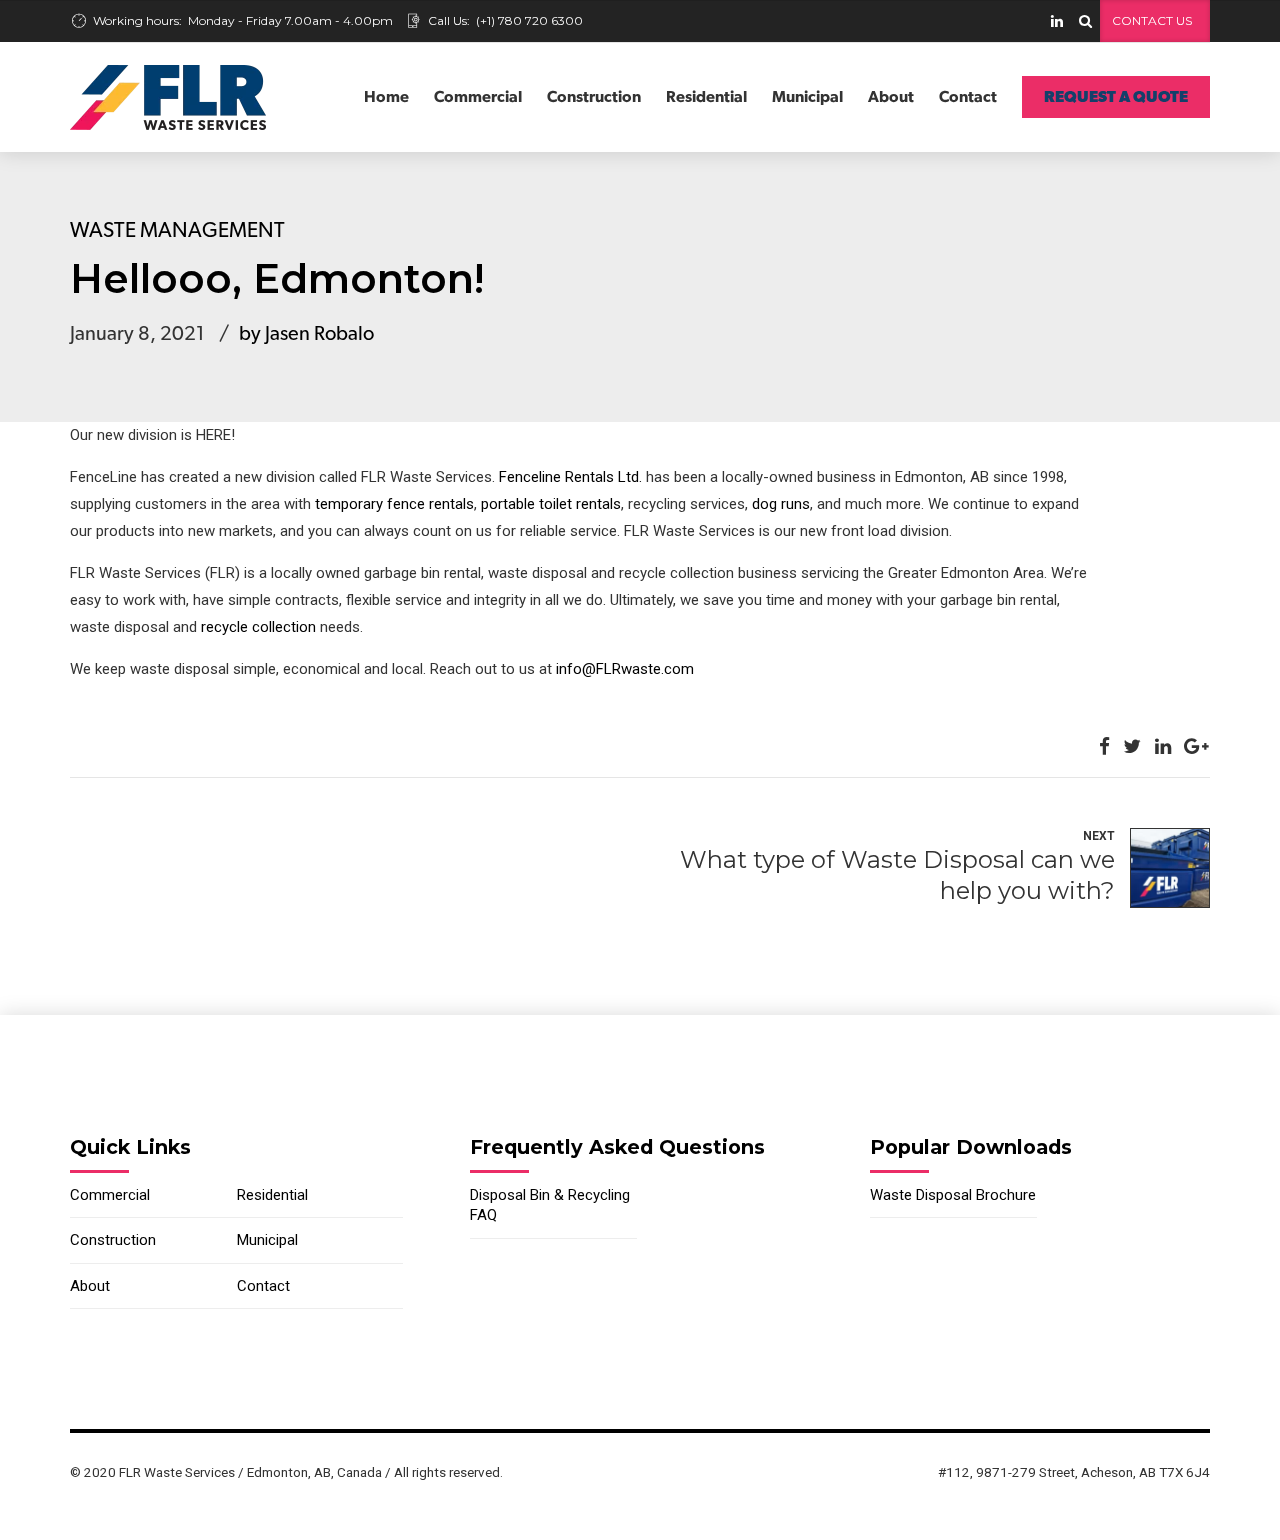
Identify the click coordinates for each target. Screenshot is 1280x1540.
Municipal (807, 97)
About (891, 97)
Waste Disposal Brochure (953, 1195)
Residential (706, 97)
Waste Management (177, 230)
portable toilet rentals (551, 504)
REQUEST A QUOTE (1116, 97)
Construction (594, 97)
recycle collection (258, 627)
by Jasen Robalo (306, 334)
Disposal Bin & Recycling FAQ (550, 1205)
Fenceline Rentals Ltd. (570, 477)
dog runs (781, 504)
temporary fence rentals (394, 504)
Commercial (478, 97)
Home (386, 97)
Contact (968, 97)
